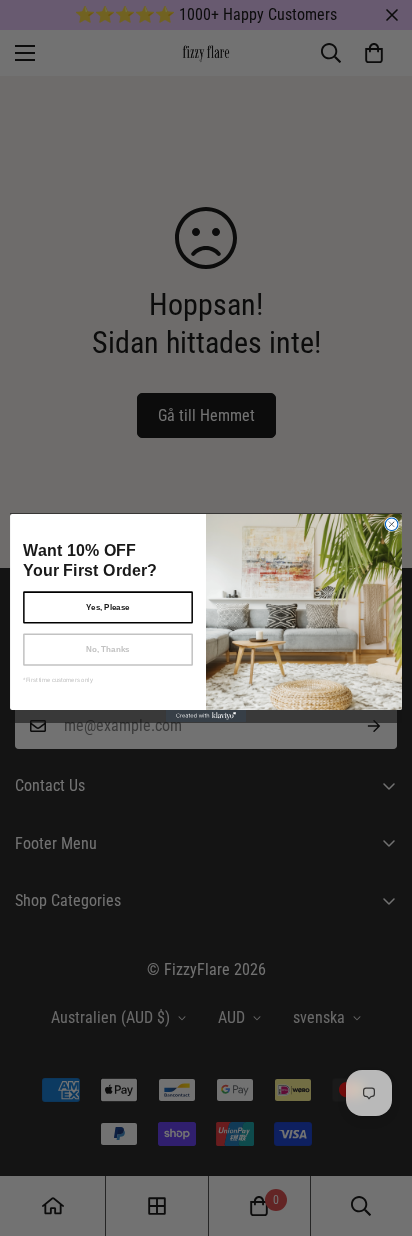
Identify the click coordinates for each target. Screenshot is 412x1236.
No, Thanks (108, 649)
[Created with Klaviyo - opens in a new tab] (206, 716)
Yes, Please (108, 607)
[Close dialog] (391, 524)
